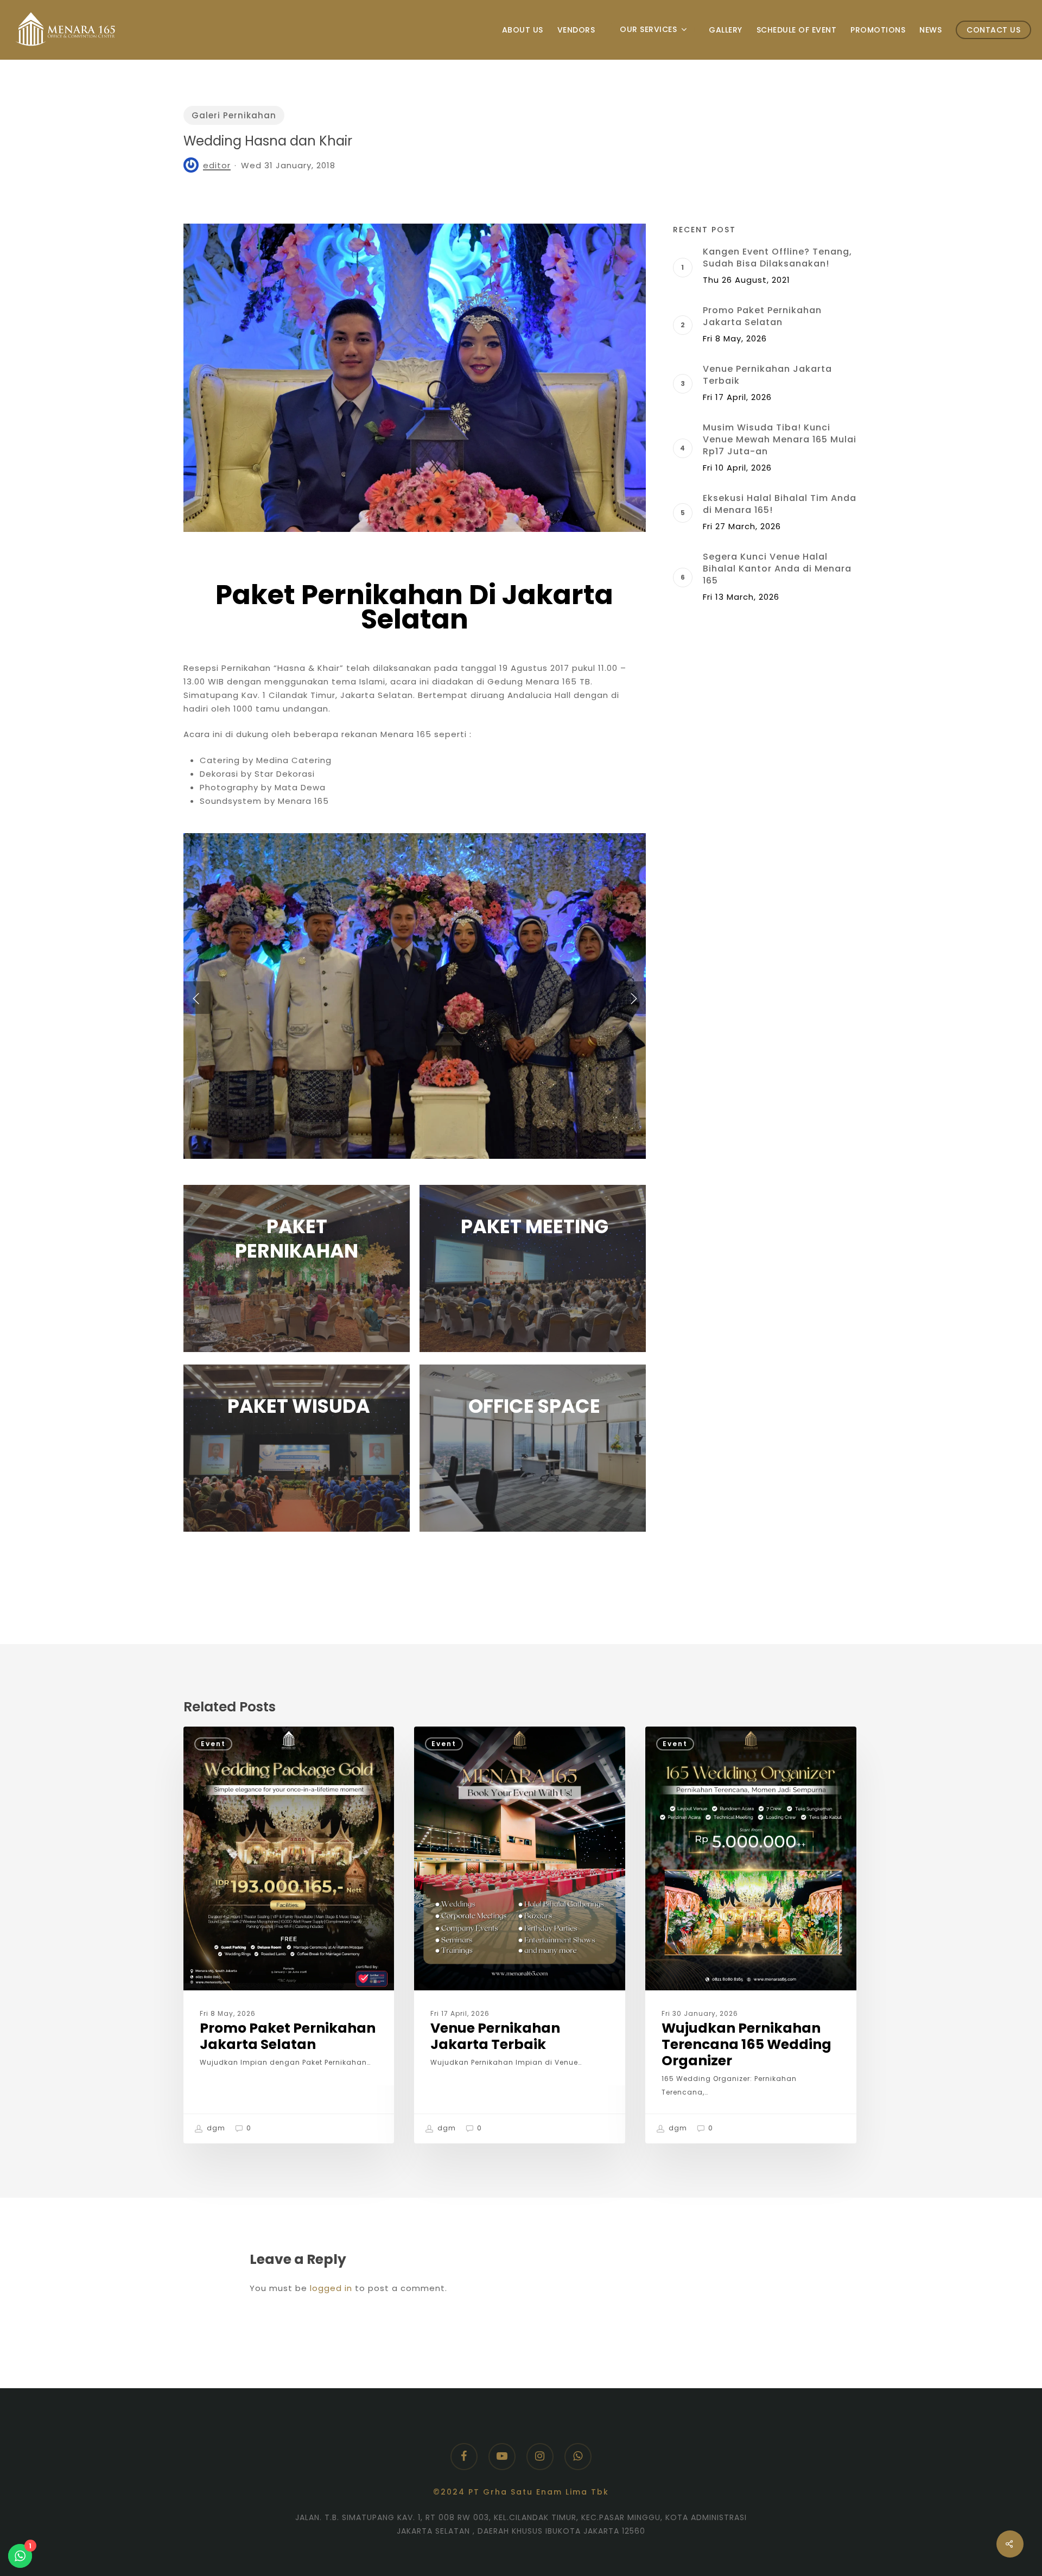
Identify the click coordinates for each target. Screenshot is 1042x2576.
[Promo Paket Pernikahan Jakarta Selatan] (289, 1935)
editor (217, 165)
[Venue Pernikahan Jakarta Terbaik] (519, 1935)
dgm (215, 2128)
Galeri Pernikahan (234, 115)
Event (213, 1744)
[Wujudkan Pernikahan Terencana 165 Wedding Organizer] (751, 1935)
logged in (331, 2288)
